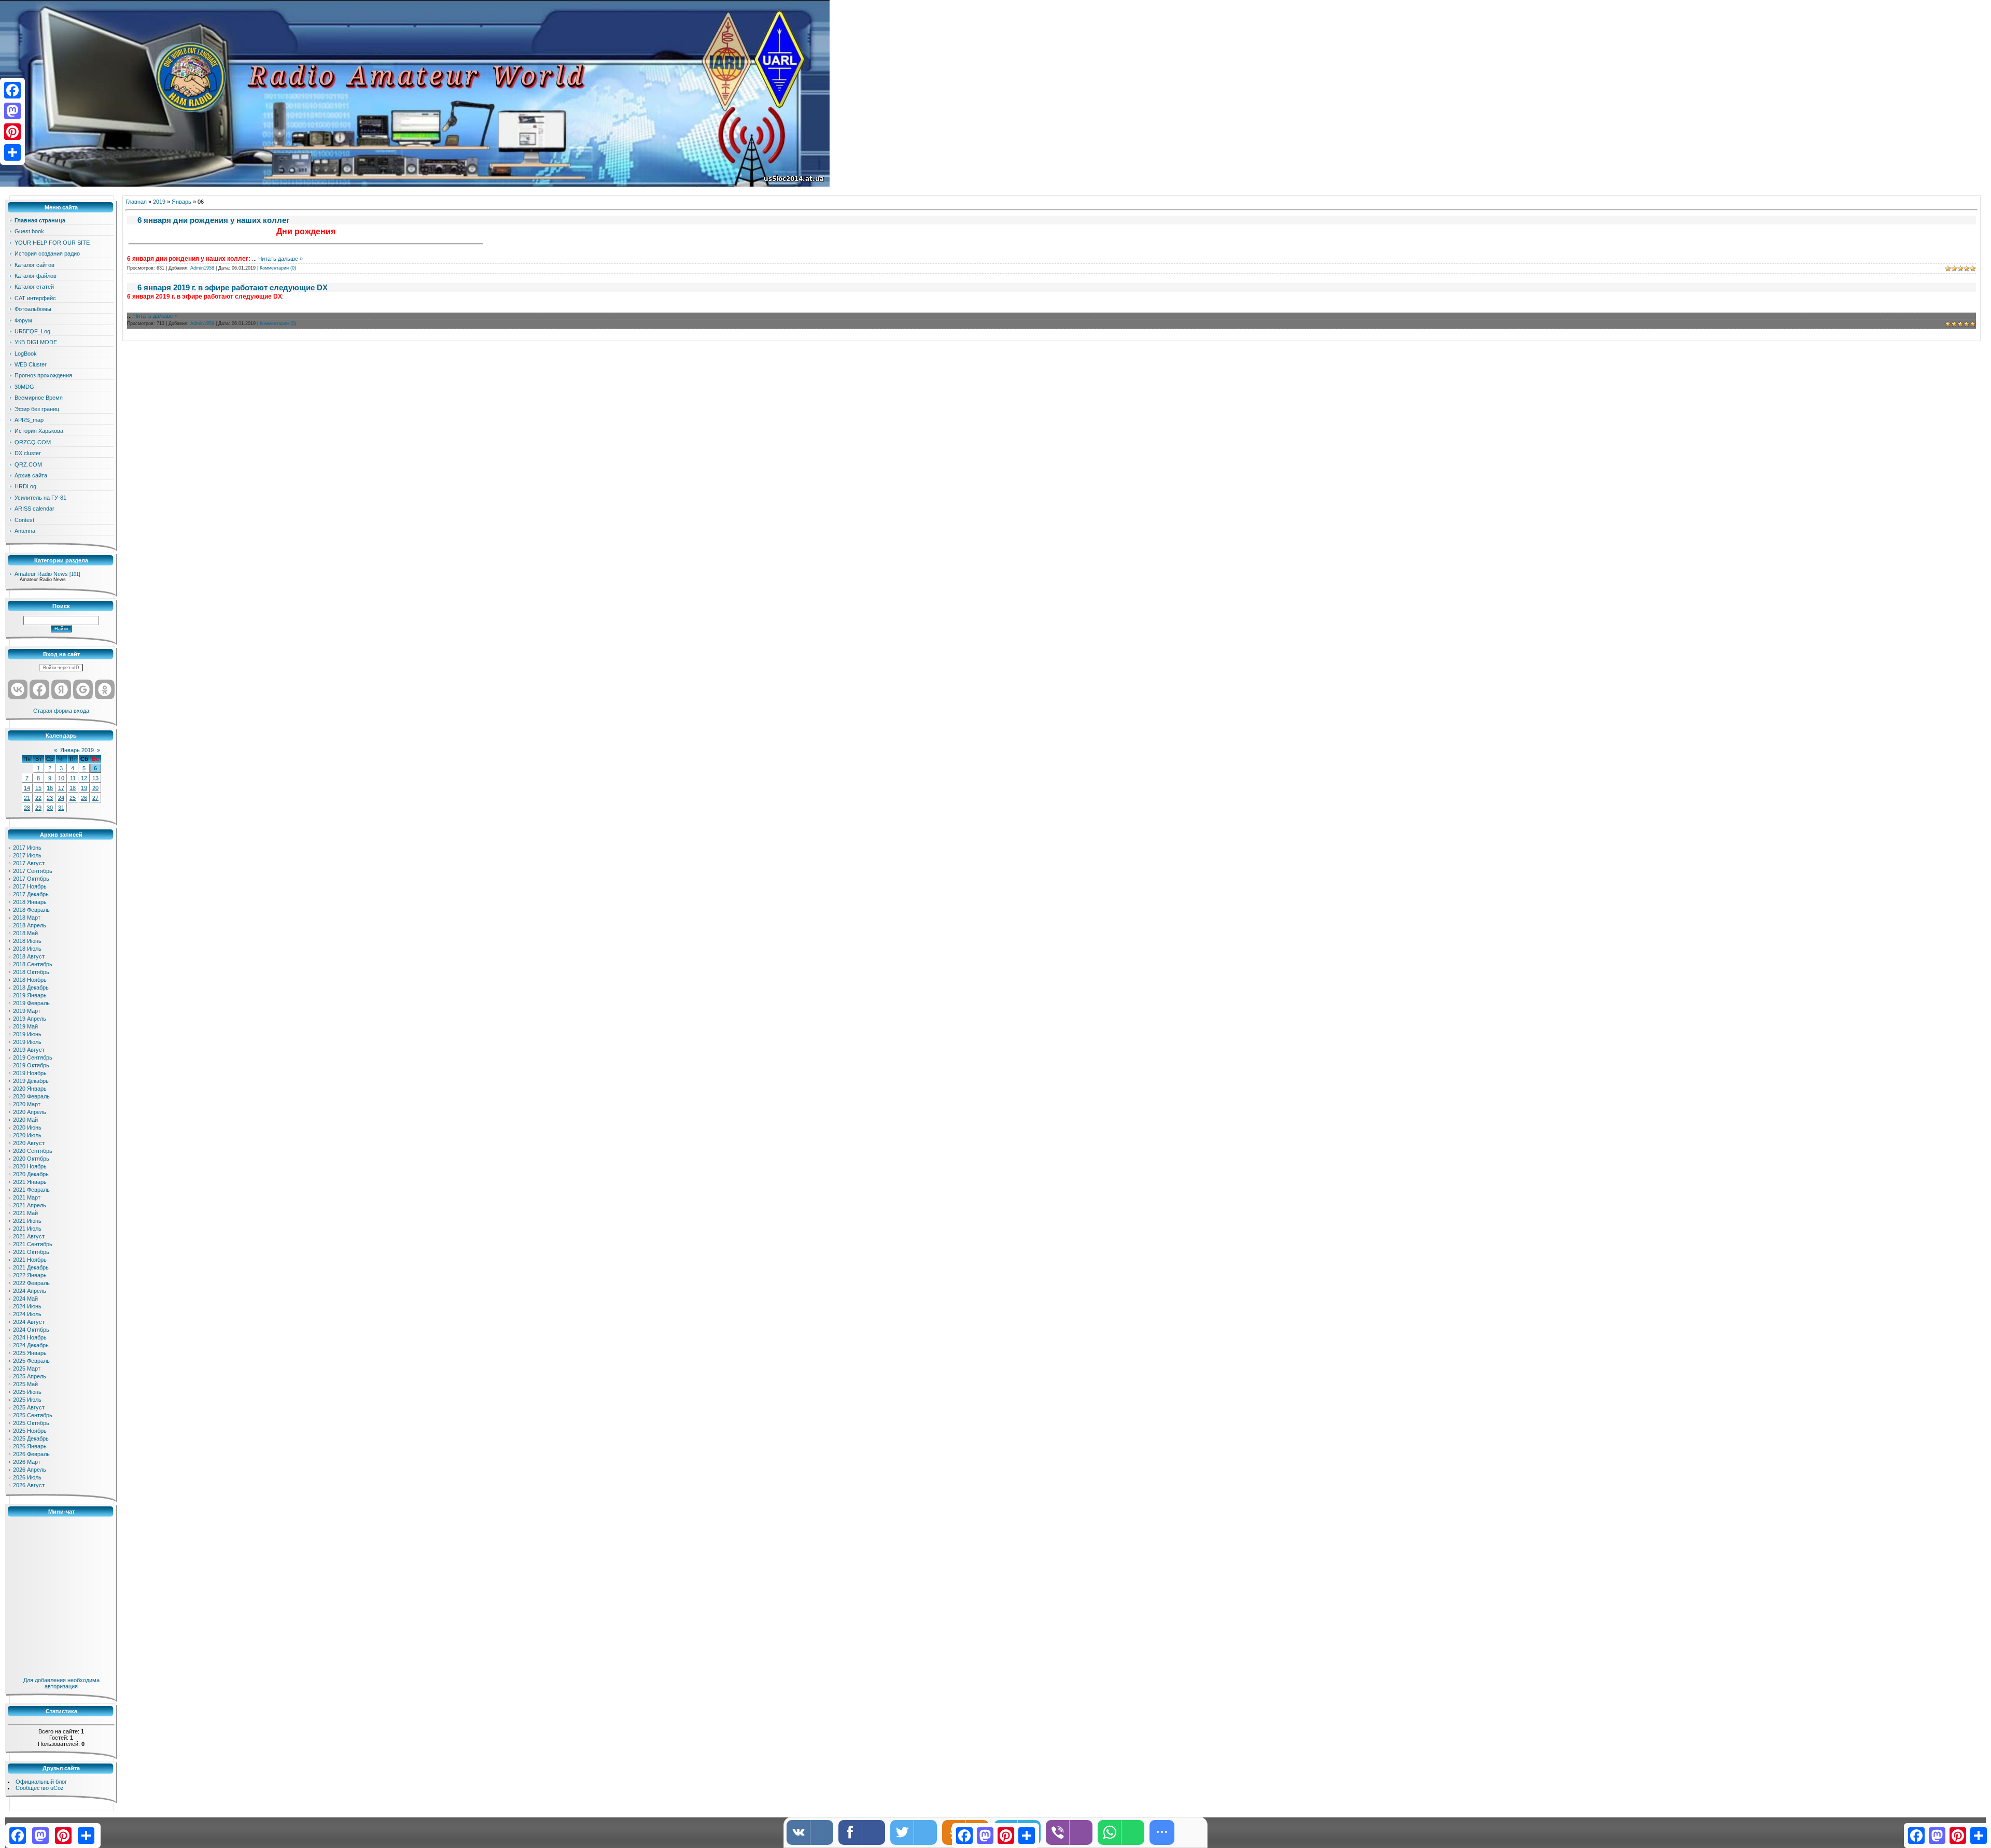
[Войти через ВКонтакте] (18, 689)
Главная (136, 202)
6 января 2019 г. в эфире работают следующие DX (233, 287)
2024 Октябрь (31, 1330)
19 (84, 788)
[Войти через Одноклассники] (105, 689)
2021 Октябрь (31, 1252)
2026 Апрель (30, 1470)
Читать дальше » (281, 259)
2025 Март (27, 1369)
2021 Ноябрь (30, 1260)
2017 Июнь (27, 848)
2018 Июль (27, 949)
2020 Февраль (31, 1096)
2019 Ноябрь (30, 1073)
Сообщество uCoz (40, 1788)
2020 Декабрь (31, 1174)
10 (61, 778)
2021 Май (25, 1213)
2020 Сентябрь (33, 1151)
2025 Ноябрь (30, 1431)
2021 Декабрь (31, 1267)
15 (38, 788)
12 (84, 778)
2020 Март (27, 1104)
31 (61, 808)
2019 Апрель (30, 1019)
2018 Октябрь (31, 972)
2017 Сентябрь (33, 871)
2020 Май (25, 1120)
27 (95, 798)
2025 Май (25, 1384)
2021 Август (29, 1236)
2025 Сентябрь (33, 1415)
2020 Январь (30, 1089)
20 (95, 788)
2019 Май (25, 1026)
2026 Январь (30, 1446)
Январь (181, 202)
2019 (159, 202)
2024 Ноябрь (30, 1337)
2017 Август (29, 863)
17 (61, 788)
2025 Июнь (27, 1392)
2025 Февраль (31, 1361)
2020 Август (29, 1143)
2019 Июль (27, 1042)
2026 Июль (27, 1477)
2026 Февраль (31, 1454)
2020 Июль (27, 1135)
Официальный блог (41, 1782)
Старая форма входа (61, 711)
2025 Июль (27, 1400)
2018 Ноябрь (30, 980)
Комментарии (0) (278, 268)
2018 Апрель (30, 925)
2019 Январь (30, 995)
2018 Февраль (31, 910)
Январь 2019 (77, 750)
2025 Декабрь (31, 1438)
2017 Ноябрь (30, 886)
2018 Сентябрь (33, 964)
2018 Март (27, 918)
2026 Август (29, 1485)
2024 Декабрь (31, 1345)
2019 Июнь (27, 1034)
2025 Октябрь (31, 1423)
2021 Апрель (30, 1205)
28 (27, 808)
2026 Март (27, 1462)
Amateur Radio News (41, 574)
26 (84, 798)
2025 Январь (30, 1353)
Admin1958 (202, 268)
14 (27, 788)
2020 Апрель (30, 1112)
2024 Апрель (30, 1291)
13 (95, 778)
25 (73, 798)
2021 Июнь (27, 1221)
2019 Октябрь (31, 1065)
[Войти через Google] (83, 689)
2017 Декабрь (31, 894)
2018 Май (25, 933)
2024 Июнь (27, 1306)
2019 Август (29, 1050)
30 (50, 808)
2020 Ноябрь (30, 1166)
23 (50, 798)
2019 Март (27, 1011)
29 (38, 808)
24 (61, 798)
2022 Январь (30, 1275)
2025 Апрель (30, 1376)
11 (73, 778)
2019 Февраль (31, 1003)
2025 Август (29, 1407)
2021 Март (27, 1197)
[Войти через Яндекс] (61, 689)
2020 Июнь (27, 1127)
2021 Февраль (31, 1190)
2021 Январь (30, 1182)
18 (73, 788)
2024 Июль (27, 1314)
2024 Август (29, 1322)
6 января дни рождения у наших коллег (213, 220)
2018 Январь (30, 902)
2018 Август (29, 956)
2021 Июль (27, 1229)
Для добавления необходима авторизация (61, 1683)
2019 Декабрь (31, 1081)
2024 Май (25, 1299)
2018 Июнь (27, 941)
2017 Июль (27, 855)
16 (50, 788)
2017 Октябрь (31, 879)
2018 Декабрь (31, 988)
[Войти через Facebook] (39, 689)
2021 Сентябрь (33, 1244)
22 (38, 798)
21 (27, 798)
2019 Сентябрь (33, 1057)
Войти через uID (61, 668)
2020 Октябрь (31, 1159)
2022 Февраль (31, 1283)
